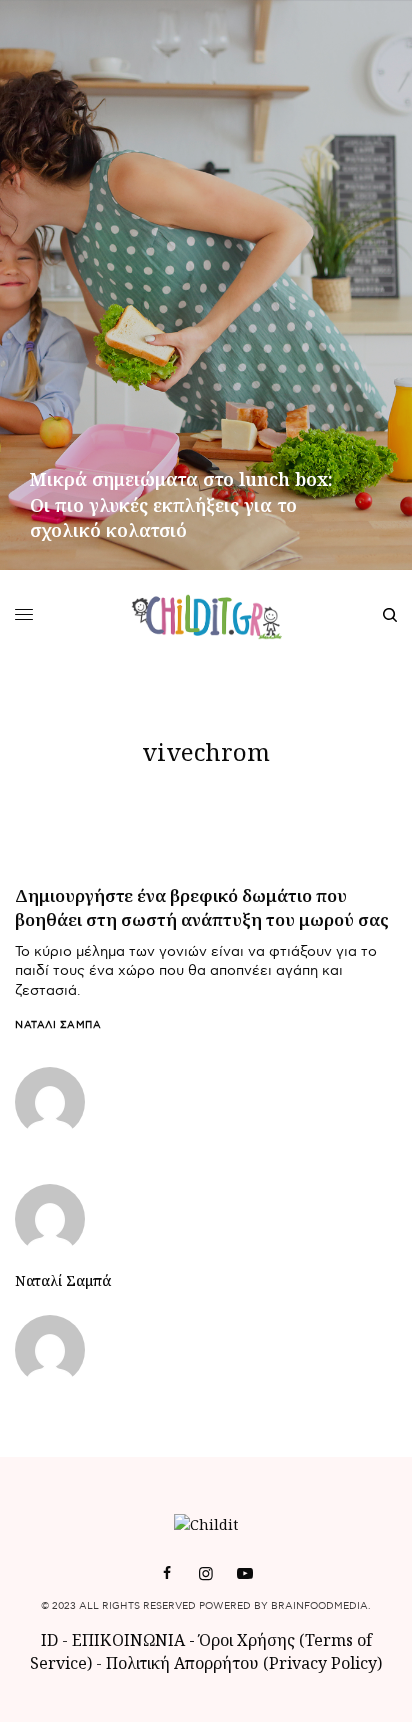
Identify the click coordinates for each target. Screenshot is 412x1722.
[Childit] (206, 615)
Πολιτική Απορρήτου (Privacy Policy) (244, 1663)
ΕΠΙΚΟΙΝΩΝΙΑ (130, 1640)
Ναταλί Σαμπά (58, 1025)
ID (49, 1640)
